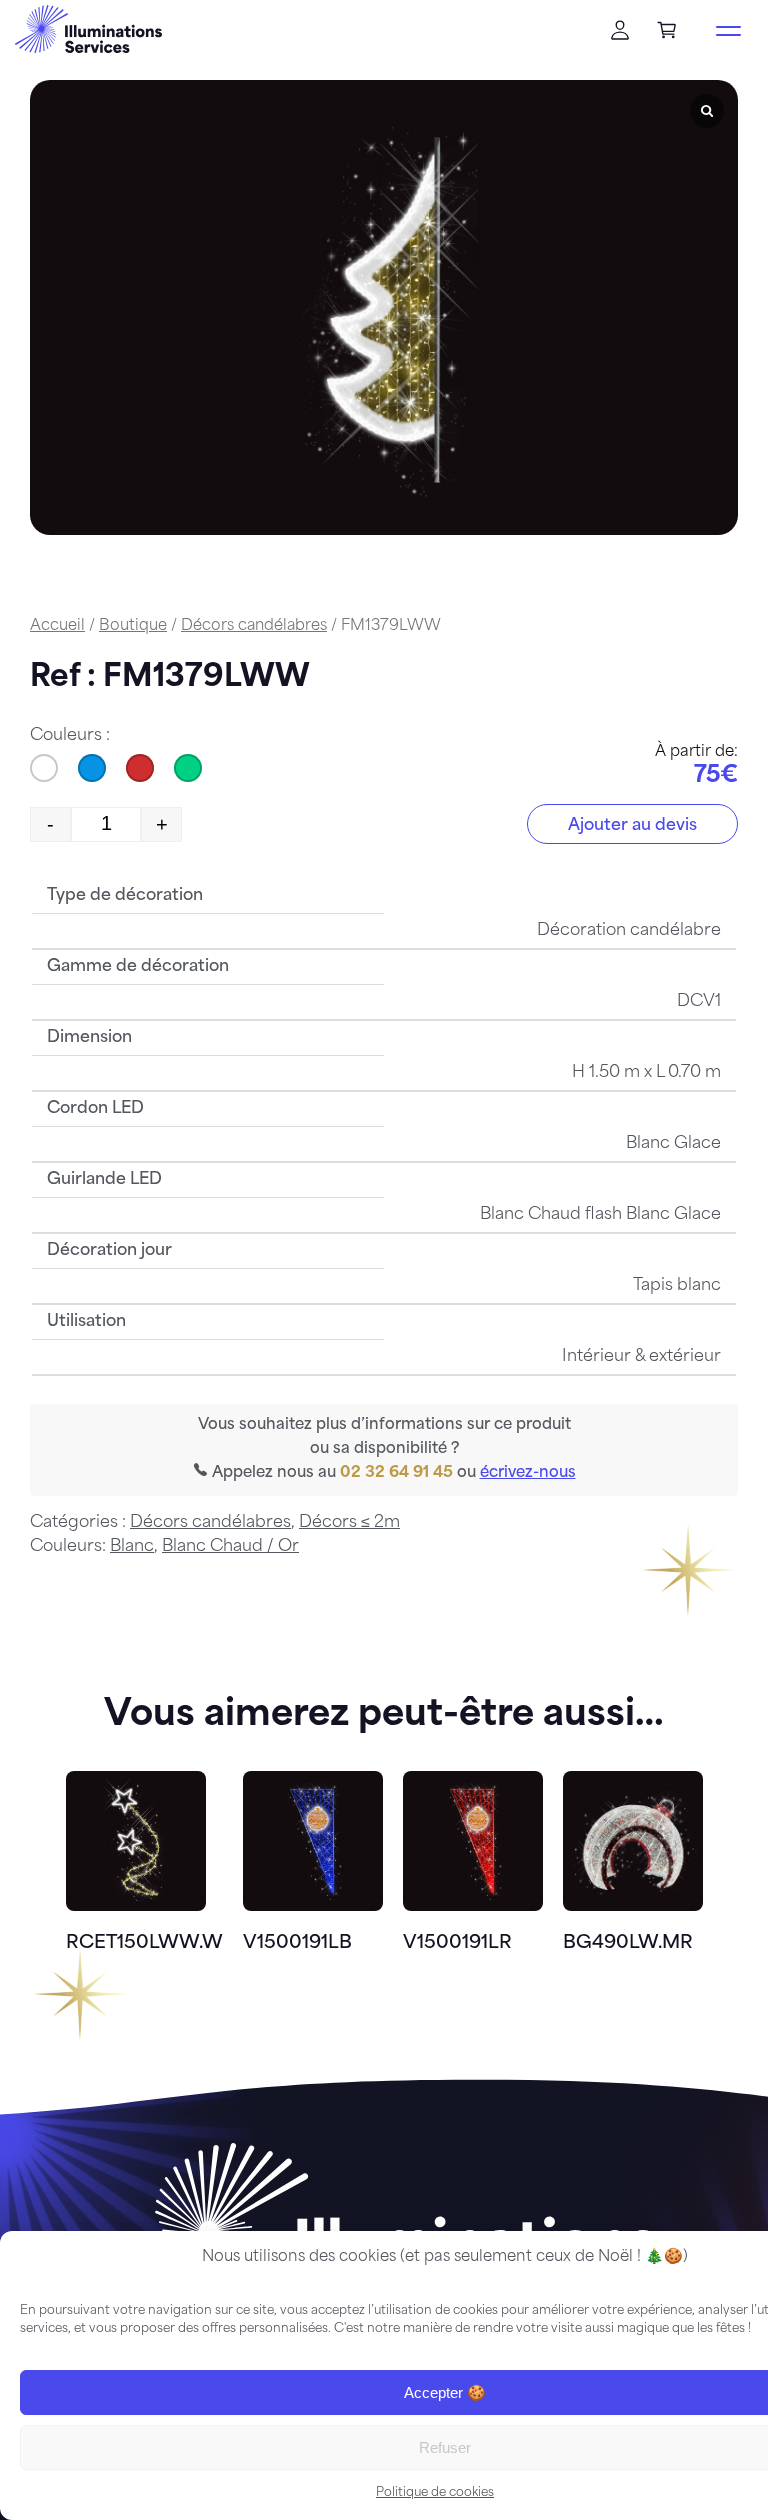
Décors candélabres (254, 626)
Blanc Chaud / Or (230, 1547)
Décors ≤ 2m (349, 1523)
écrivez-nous (528, 1473)
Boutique (133, 626)
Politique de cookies (435, 2493)
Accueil (57, 626)
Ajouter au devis (632, 826)
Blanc (132, 1547)
